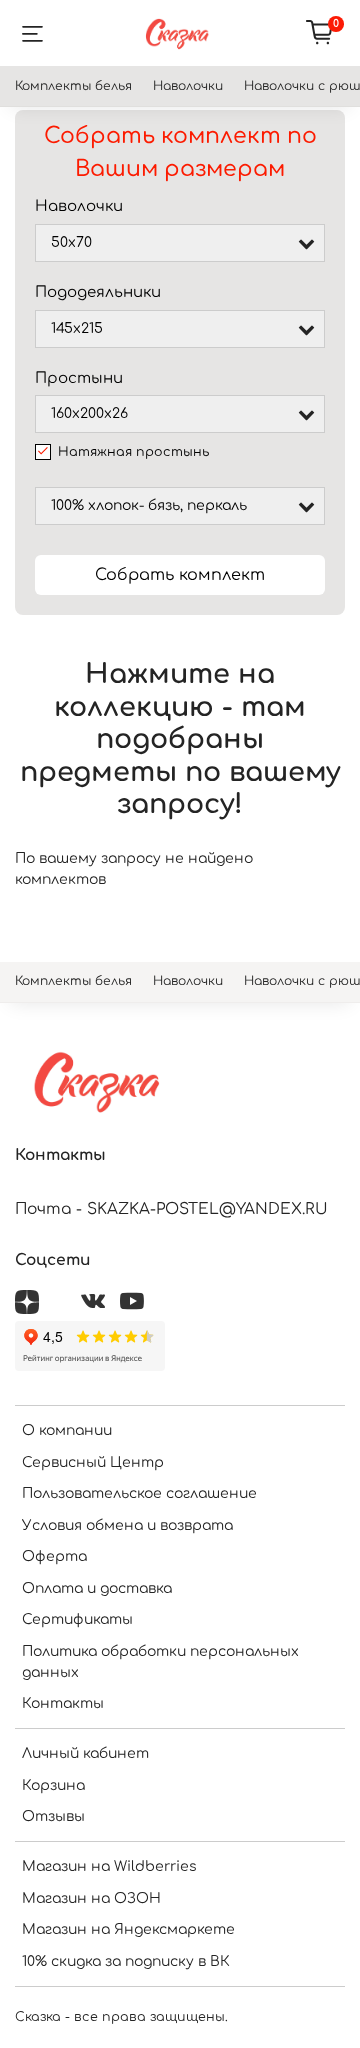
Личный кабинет (85, 1753)
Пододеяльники (98, 292)
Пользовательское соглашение (139, 1493)
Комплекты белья (73, 86)
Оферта (54, 1556)
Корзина (53, 1785)
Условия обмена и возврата (127, 1525)
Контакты (63, 1703)
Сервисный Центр (93, 1462)
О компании (67, 1430)
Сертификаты (77, 1619)
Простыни (79, 378)
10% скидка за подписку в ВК (126, 1961)
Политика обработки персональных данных (160, 1662)
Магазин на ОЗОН (91, 1898)
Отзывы (53, 1816)
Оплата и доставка (97, 1588)
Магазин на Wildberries (109, 1866)
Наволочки (188, 86)
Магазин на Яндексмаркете (128, 1929)
